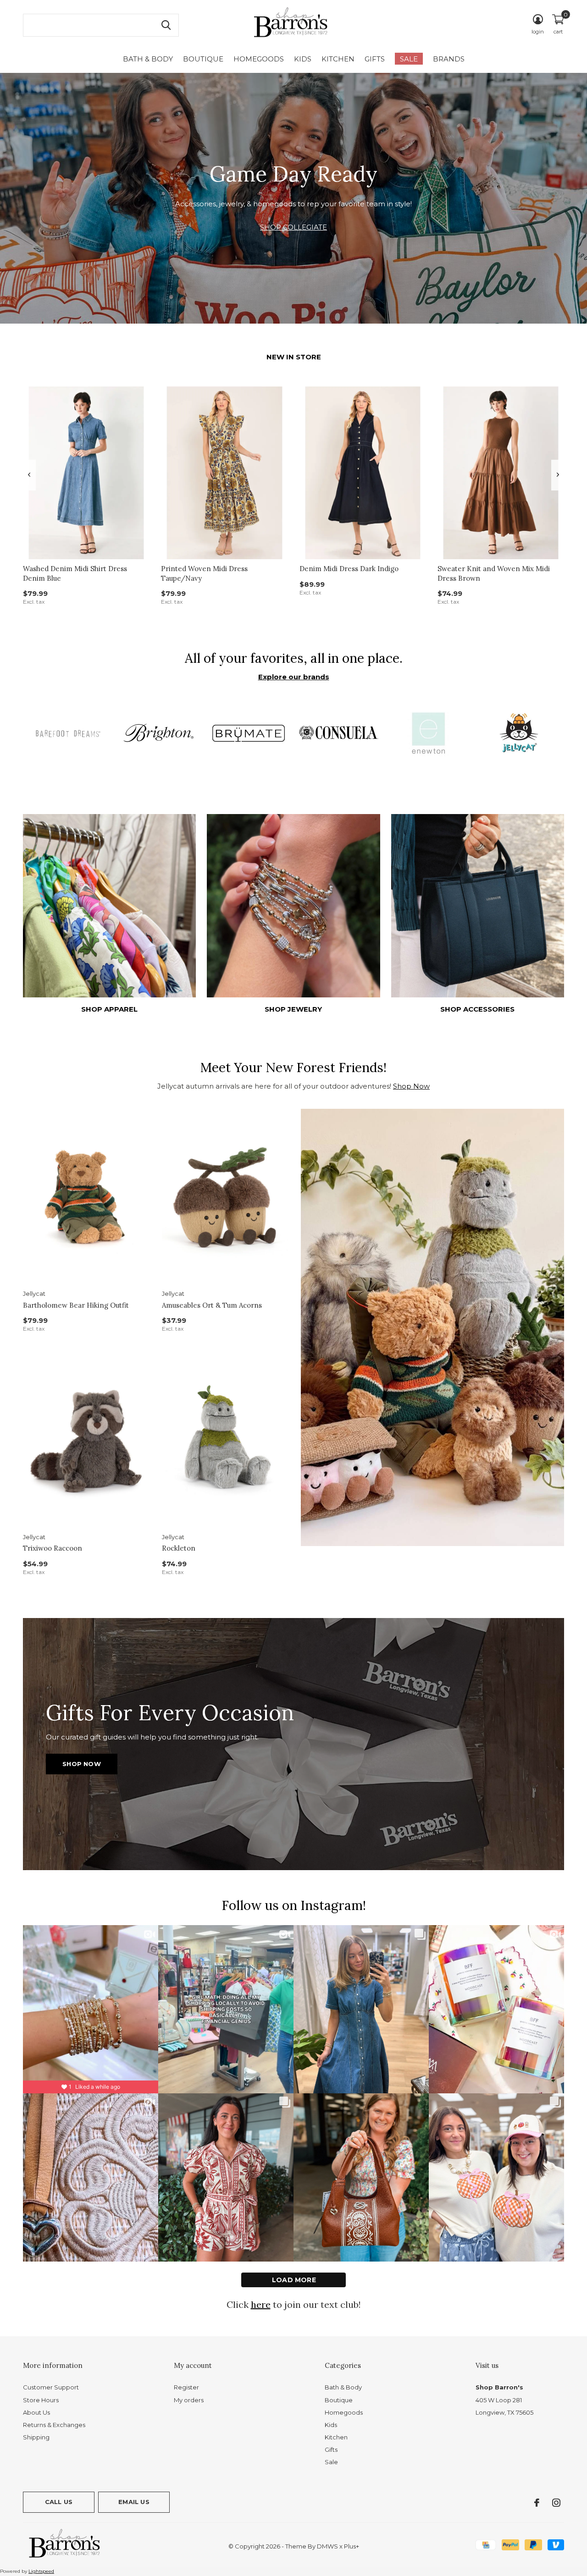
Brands (449, 59)
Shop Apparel (109, 1009)
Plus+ (352, 2546)
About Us (36, 2412)
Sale (409, 59)
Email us (134, 2502)
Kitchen (338, 59)
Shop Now (411, 1086)
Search (166, 25)
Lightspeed (41, 2571)
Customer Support (51, 2387)
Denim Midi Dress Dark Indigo (349, 569)
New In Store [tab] (294, 357)
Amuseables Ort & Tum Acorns (212, 1305)
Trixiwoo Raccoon (53, 1548)
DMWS (327, 2546)
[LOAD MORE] (293, 2280)
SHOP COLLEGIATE (293, 227)
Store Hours (41, 2400)
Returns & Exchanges (54, 2425)
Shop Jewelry (293, 1009)
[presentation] (29, 475)
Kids (303, 59)
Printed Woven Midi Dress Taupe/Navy (204, 573)
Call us (59, 2502)
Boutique (203, 59)
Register (186, 2387)
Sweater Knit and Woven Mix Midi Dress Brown (494, 573)
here (261, 2304)
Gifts (375, 59)
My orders (189, 2400)
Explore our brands (294, 677)
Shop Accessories (477, 1009)
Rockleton (179, 1548)
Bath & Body (148, 59)
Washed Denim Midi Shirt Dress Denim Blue (75, 573)
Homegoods (259, 59)
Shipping (36, 2437)
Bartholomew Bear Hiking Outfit (76, 1305)
